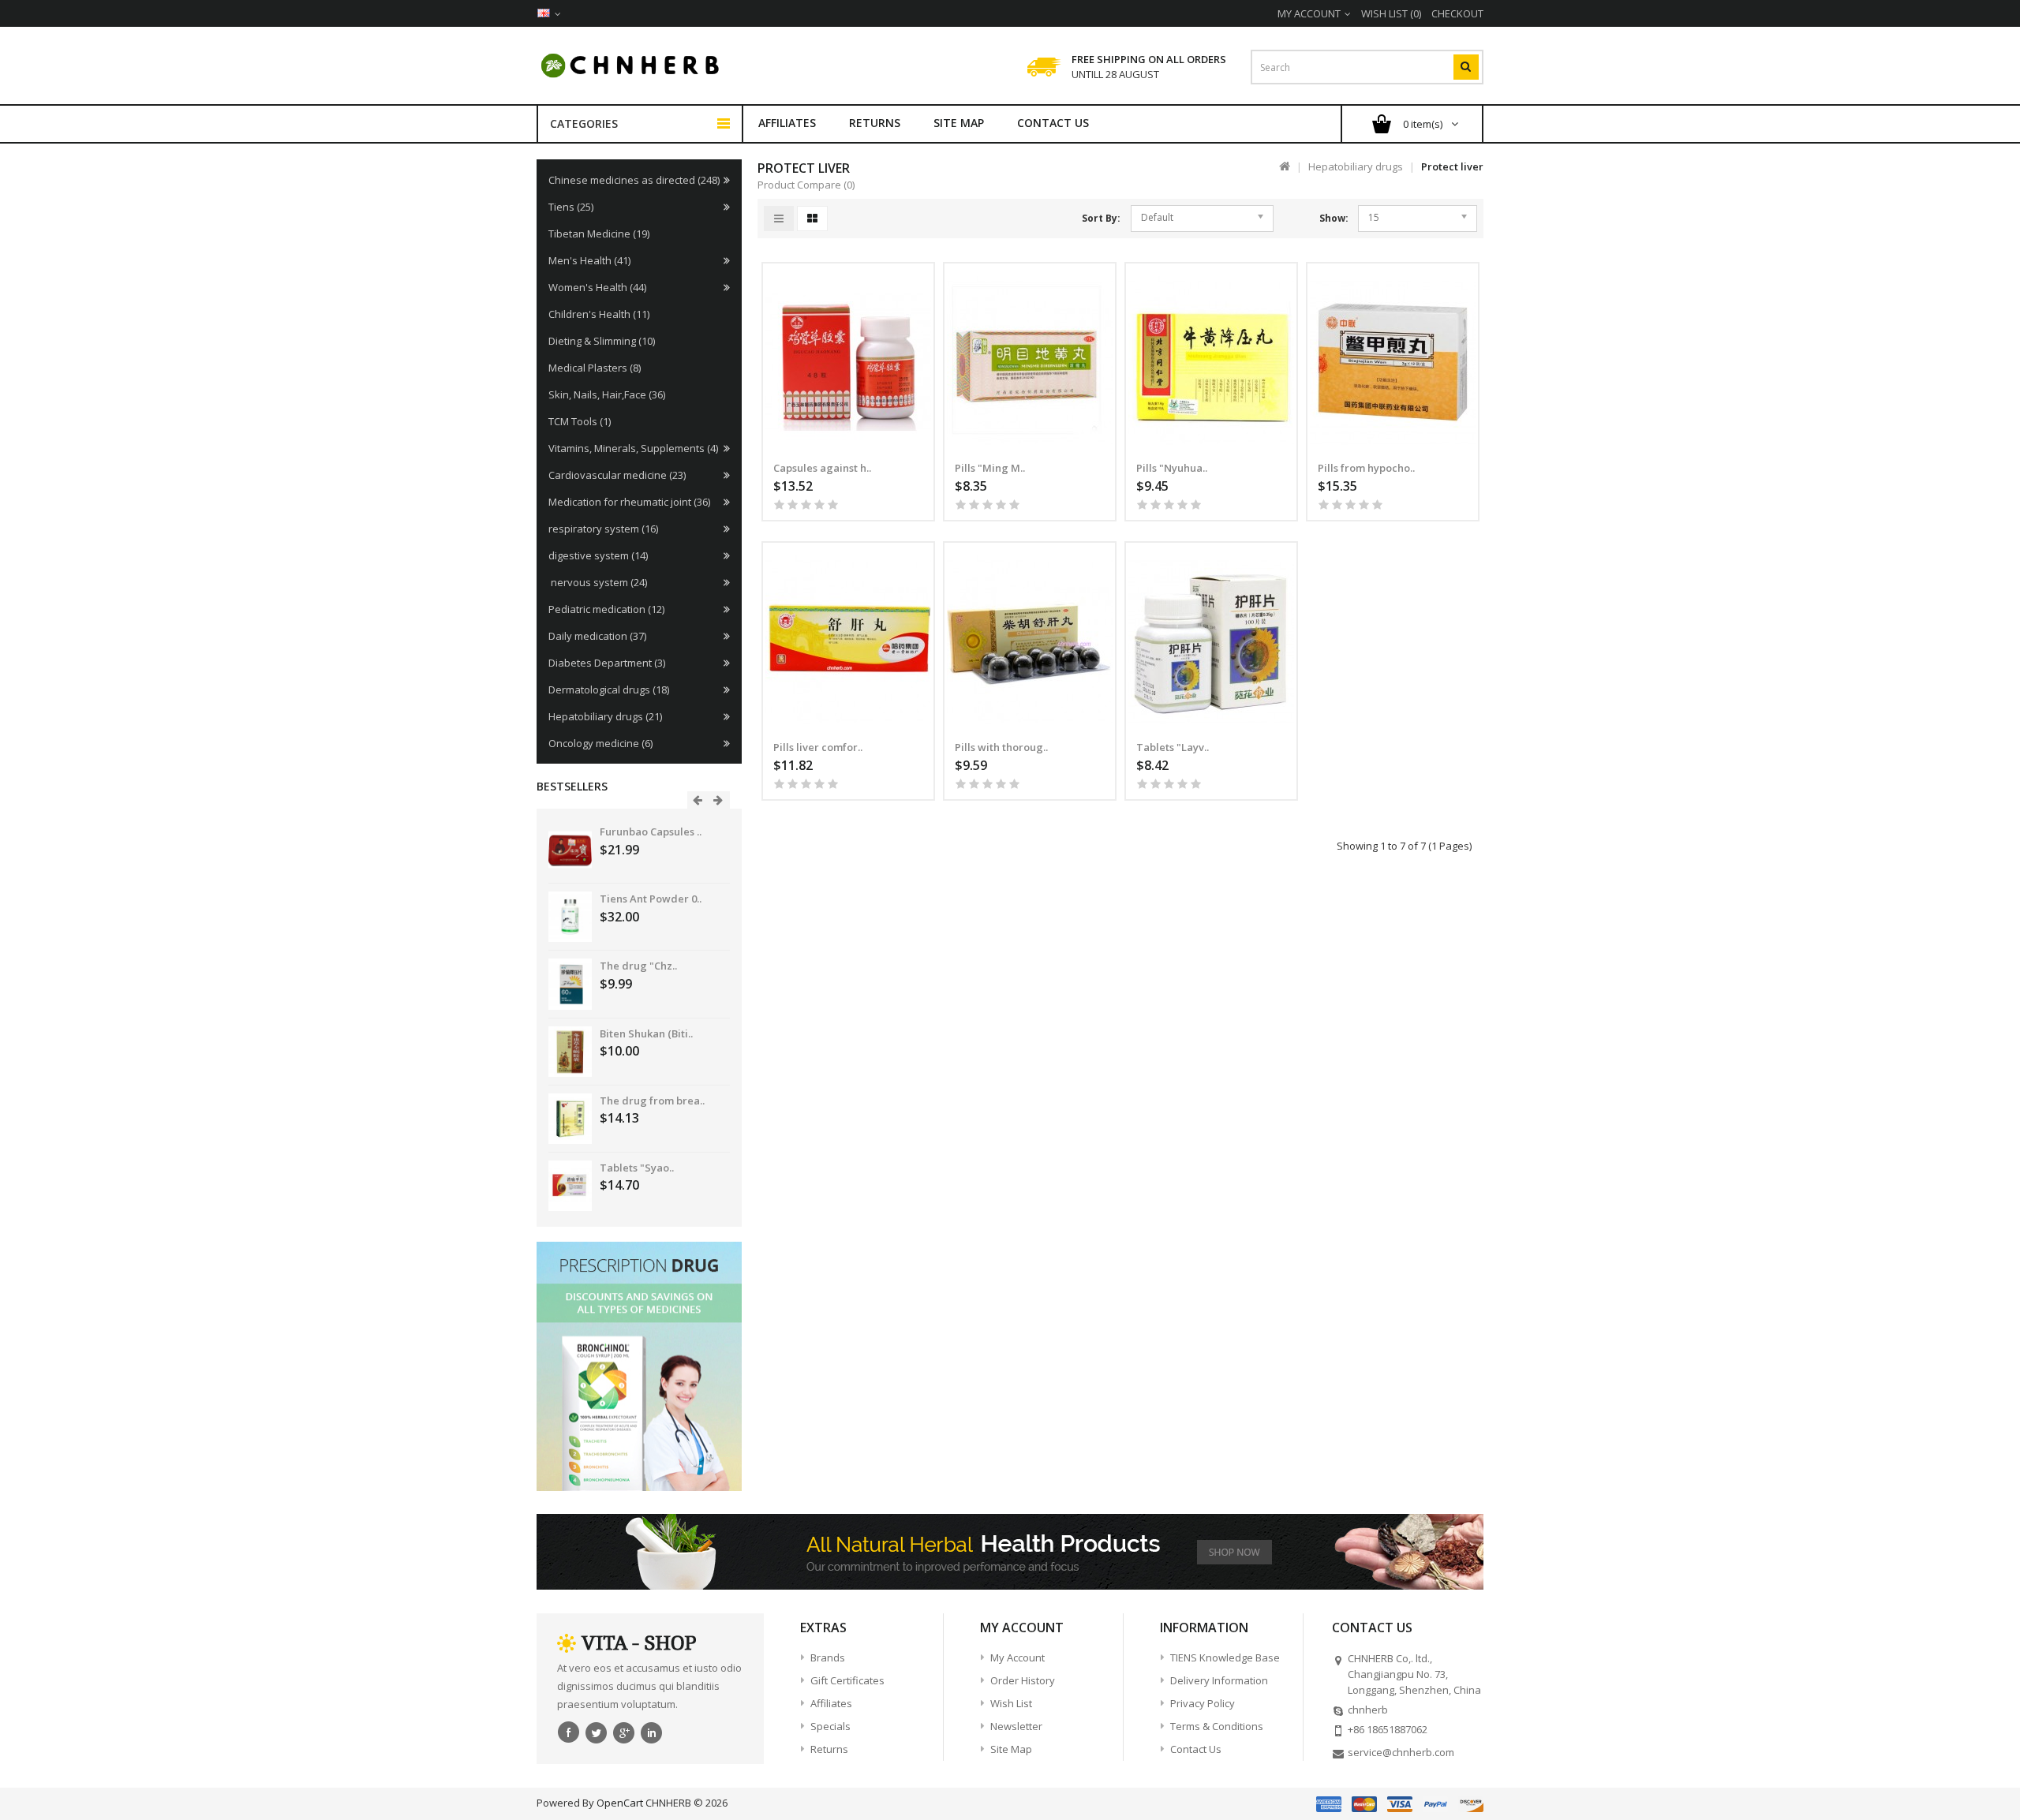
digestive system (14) (598, 555)
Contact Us (1053, 123)
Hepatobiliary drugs (1356, 166)
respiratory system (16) (603, 529)
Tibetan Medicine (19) (599, 234)
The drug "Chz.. (638, 966)
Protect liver (1452, 166)
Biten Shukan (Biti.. (646, 1033)
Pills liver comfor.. (818, 747)
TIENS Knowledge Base (1225, 1657)
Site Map (959, 123)
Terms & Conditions (1217, 1726)
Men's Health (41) (589, 260)
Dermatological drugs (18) (609, 690)
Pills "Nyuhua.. (1172, 468)
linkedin (652, 1732)
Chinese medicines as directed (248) (634, 180)
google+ (624, 1732)
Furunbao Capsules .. (651, 832)
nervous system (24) (598, 582)
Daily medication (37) (597, 636)
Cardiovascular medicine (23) (617, 475)
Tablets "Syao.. (637, 1168)
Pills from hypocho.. (1366, 468)
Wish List (1011, 1703)
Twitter (597, 1732)
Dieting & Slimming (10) (602, 341)
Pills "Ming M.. (990, 468)
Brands (828, 1657)
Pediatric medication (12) (606, 609)
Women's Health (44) (597, 287)
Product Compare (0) (806, 185)
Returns (875, 123)
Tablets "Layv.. (1173, 747)
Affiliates (787, 123)
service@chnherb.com (1401, 1752)
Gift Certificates (847, 1680)
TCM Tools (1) (580, 421)
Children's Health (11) (599, 314)
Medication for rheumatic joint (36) (629, 502)
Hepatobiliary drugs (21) (605, 716)
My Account (1017, 1657)
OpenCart (620, 1803)
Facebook (569, 1732)
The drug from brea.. (652, 1101)
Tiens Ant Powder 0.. (651, 899)
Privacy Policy (1203, 1703)
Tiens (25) (571, 207)
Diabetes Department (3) (607, 663)
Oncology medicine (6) (600, 743)
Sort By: (1101, 218)
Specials (830, 1726)
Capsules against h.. (822, 468)
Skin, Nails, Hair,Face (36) (607, 394)
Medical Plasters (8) (595, 368)
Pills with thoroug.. (1001, 747)
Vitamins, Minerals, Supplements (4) (633, 448)
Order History (1023, 1680)
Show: (1334, 218)
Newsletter (1016, 1726)
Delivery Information (1219, 1680)
